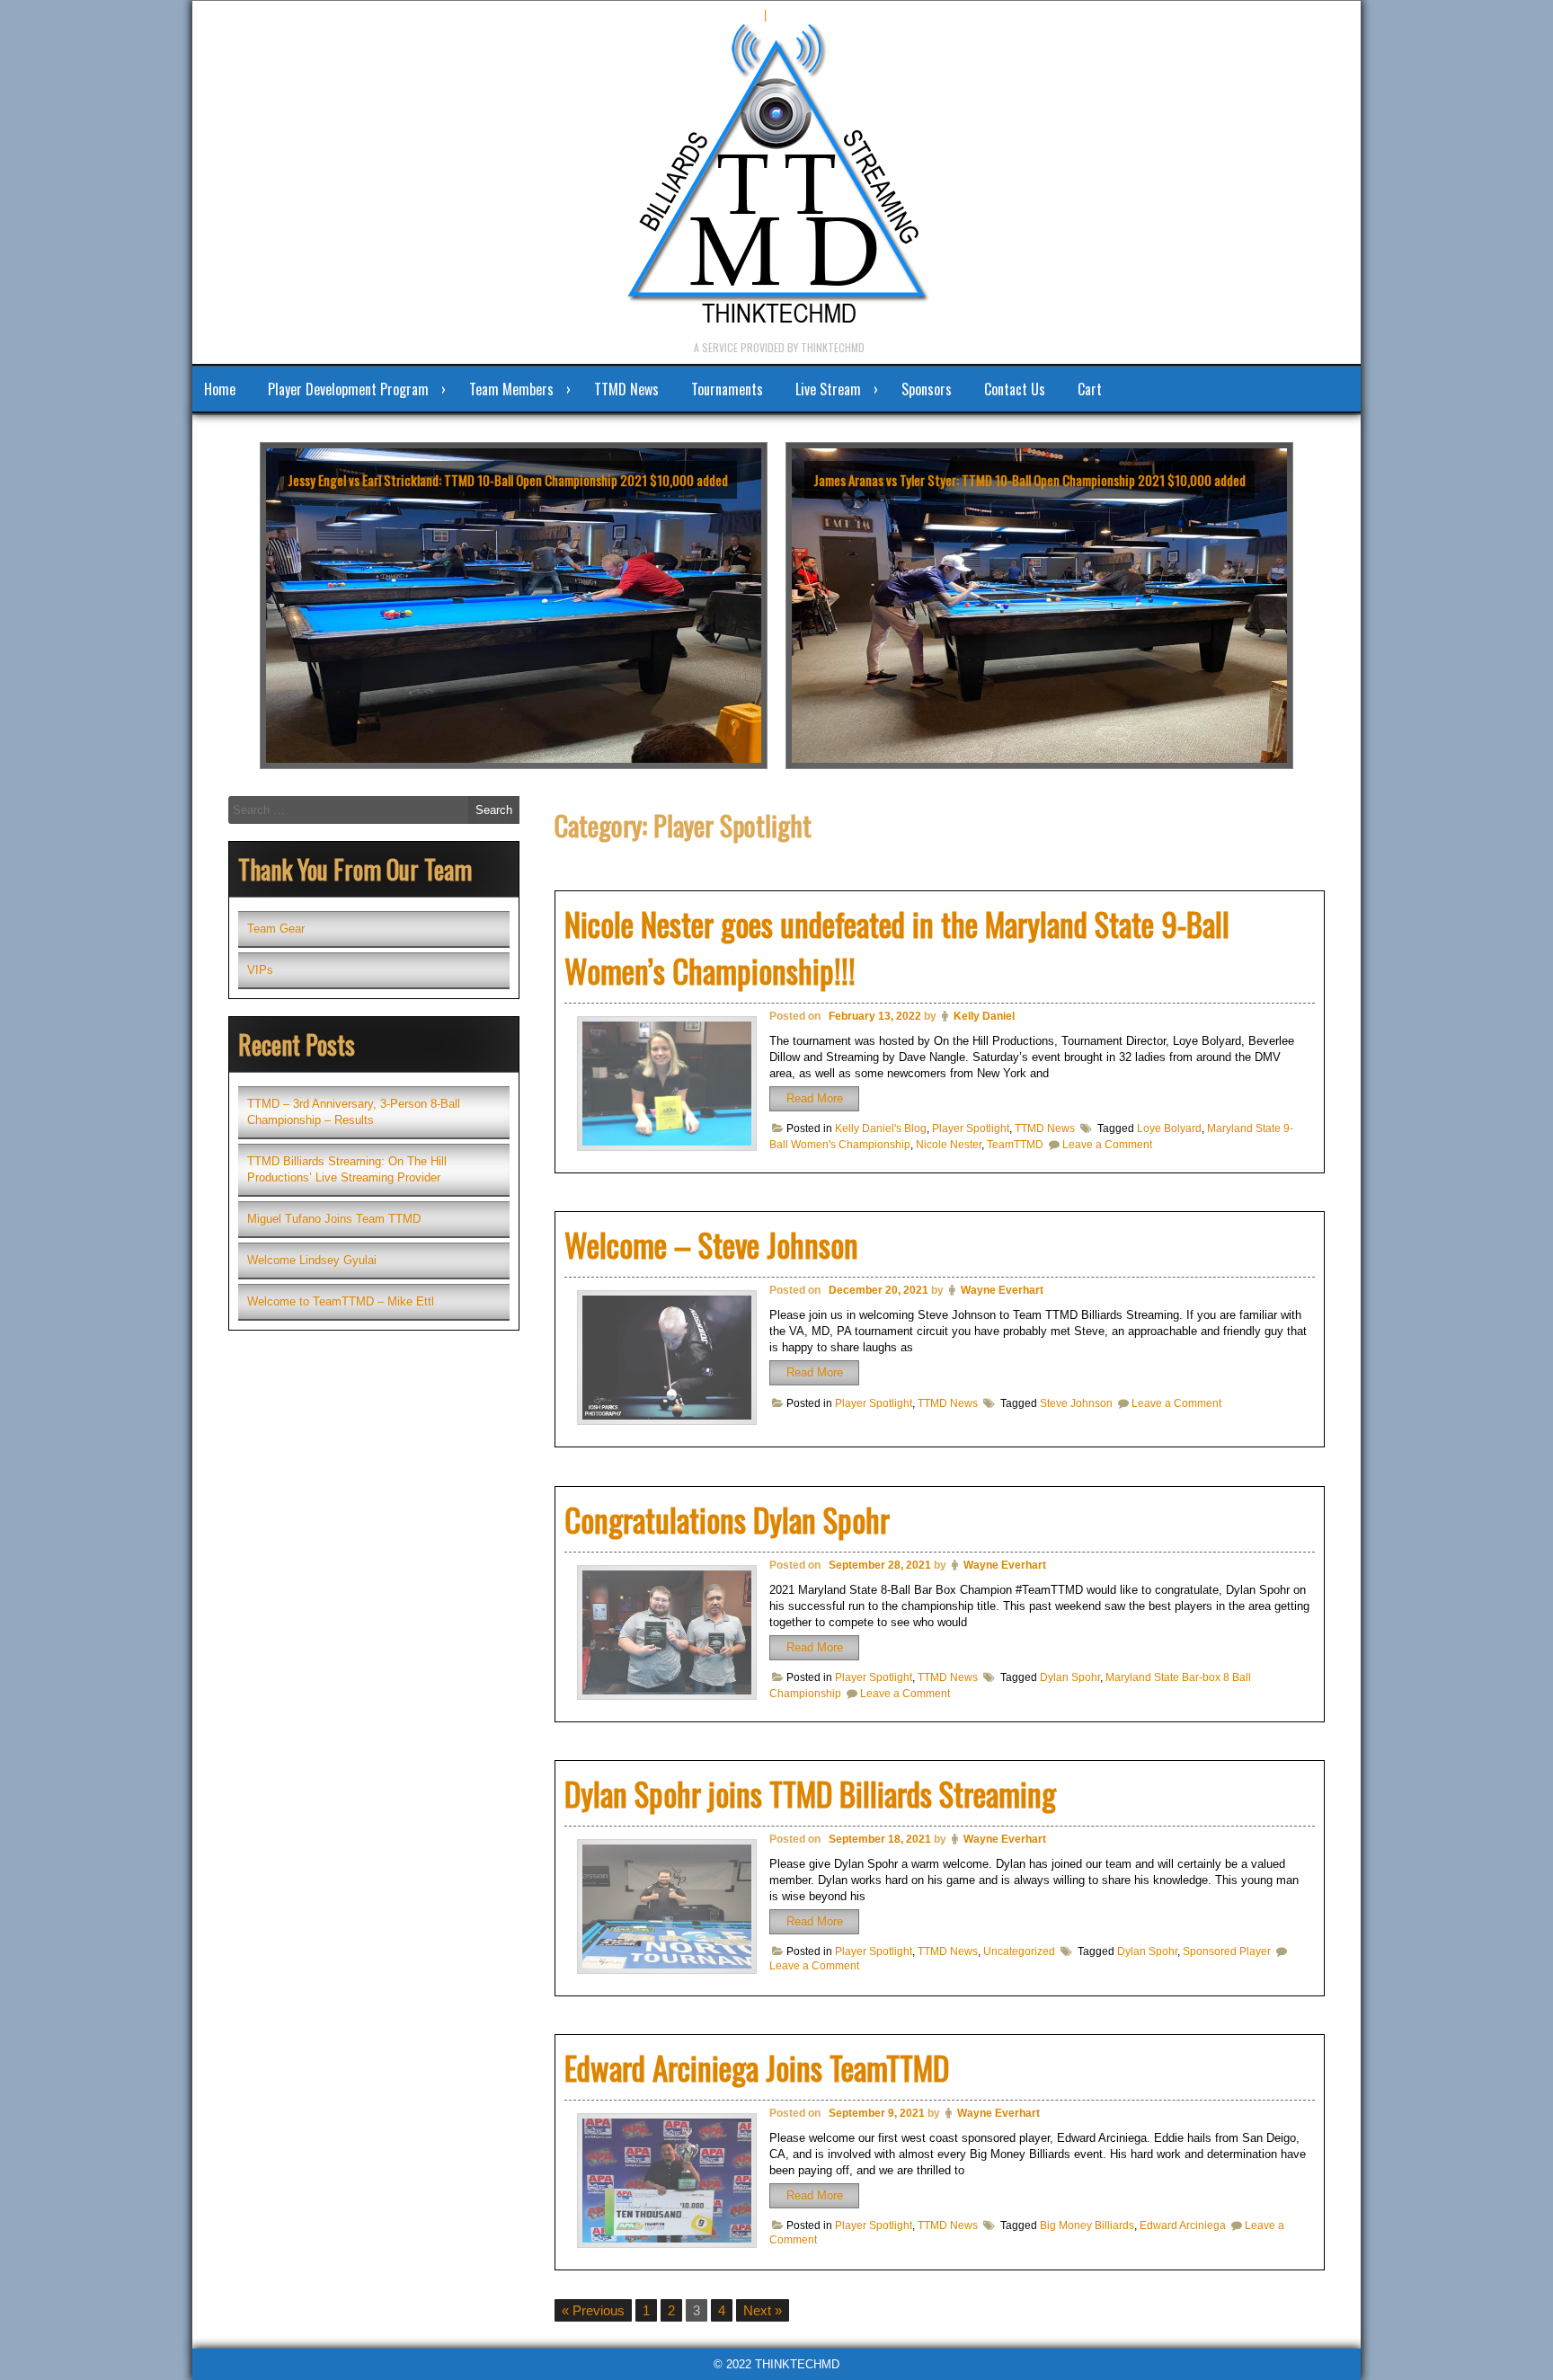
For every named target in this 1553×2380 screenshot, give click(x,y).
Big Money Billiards (1087, 2225)
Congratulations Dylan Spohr (727, 1519)
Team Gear (276, 929)
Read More (815, 1098)
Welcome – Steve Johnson (711, 1244)
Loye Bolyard (1169, 1128)
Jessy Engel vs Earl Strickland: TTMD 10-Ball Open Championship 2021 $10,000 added (508, 480)
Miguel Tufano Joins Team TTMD (334, 1219)
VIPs (260, 970)
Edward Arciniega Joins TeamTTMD (757, 2067)
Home (220, 389)
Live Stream (828, 389)
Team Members (511, 389)
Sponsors (927, 389)
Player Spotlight (971, 1128)
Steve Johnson (1076, 1403)
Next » (763, 2310)
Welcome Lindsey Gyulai (312, 1260)
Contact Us (1015, 389)
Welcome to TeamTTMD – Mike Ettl (341, 1301)
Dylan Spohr (1070, 1677)
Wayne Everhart (1002, 1290)
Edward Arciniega (1183, 2225)
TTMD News (626, 389)
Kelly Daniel (984, 1016)
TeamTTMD (1015, 1145)
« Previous (593, 2310)
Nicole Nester (949, 1145)
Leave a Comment (1107, 1145)
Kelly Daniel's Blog (881, 1128)
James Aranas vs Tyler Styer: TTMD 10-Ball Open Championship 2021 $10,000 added (1029, 480)
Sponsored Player (1227, 1951)
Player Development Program (348, 389)
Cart (1090, 389)
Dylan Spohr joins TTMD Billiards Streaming (810, 1793)
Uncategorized (1019, 1951)
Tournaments (727, 389)
